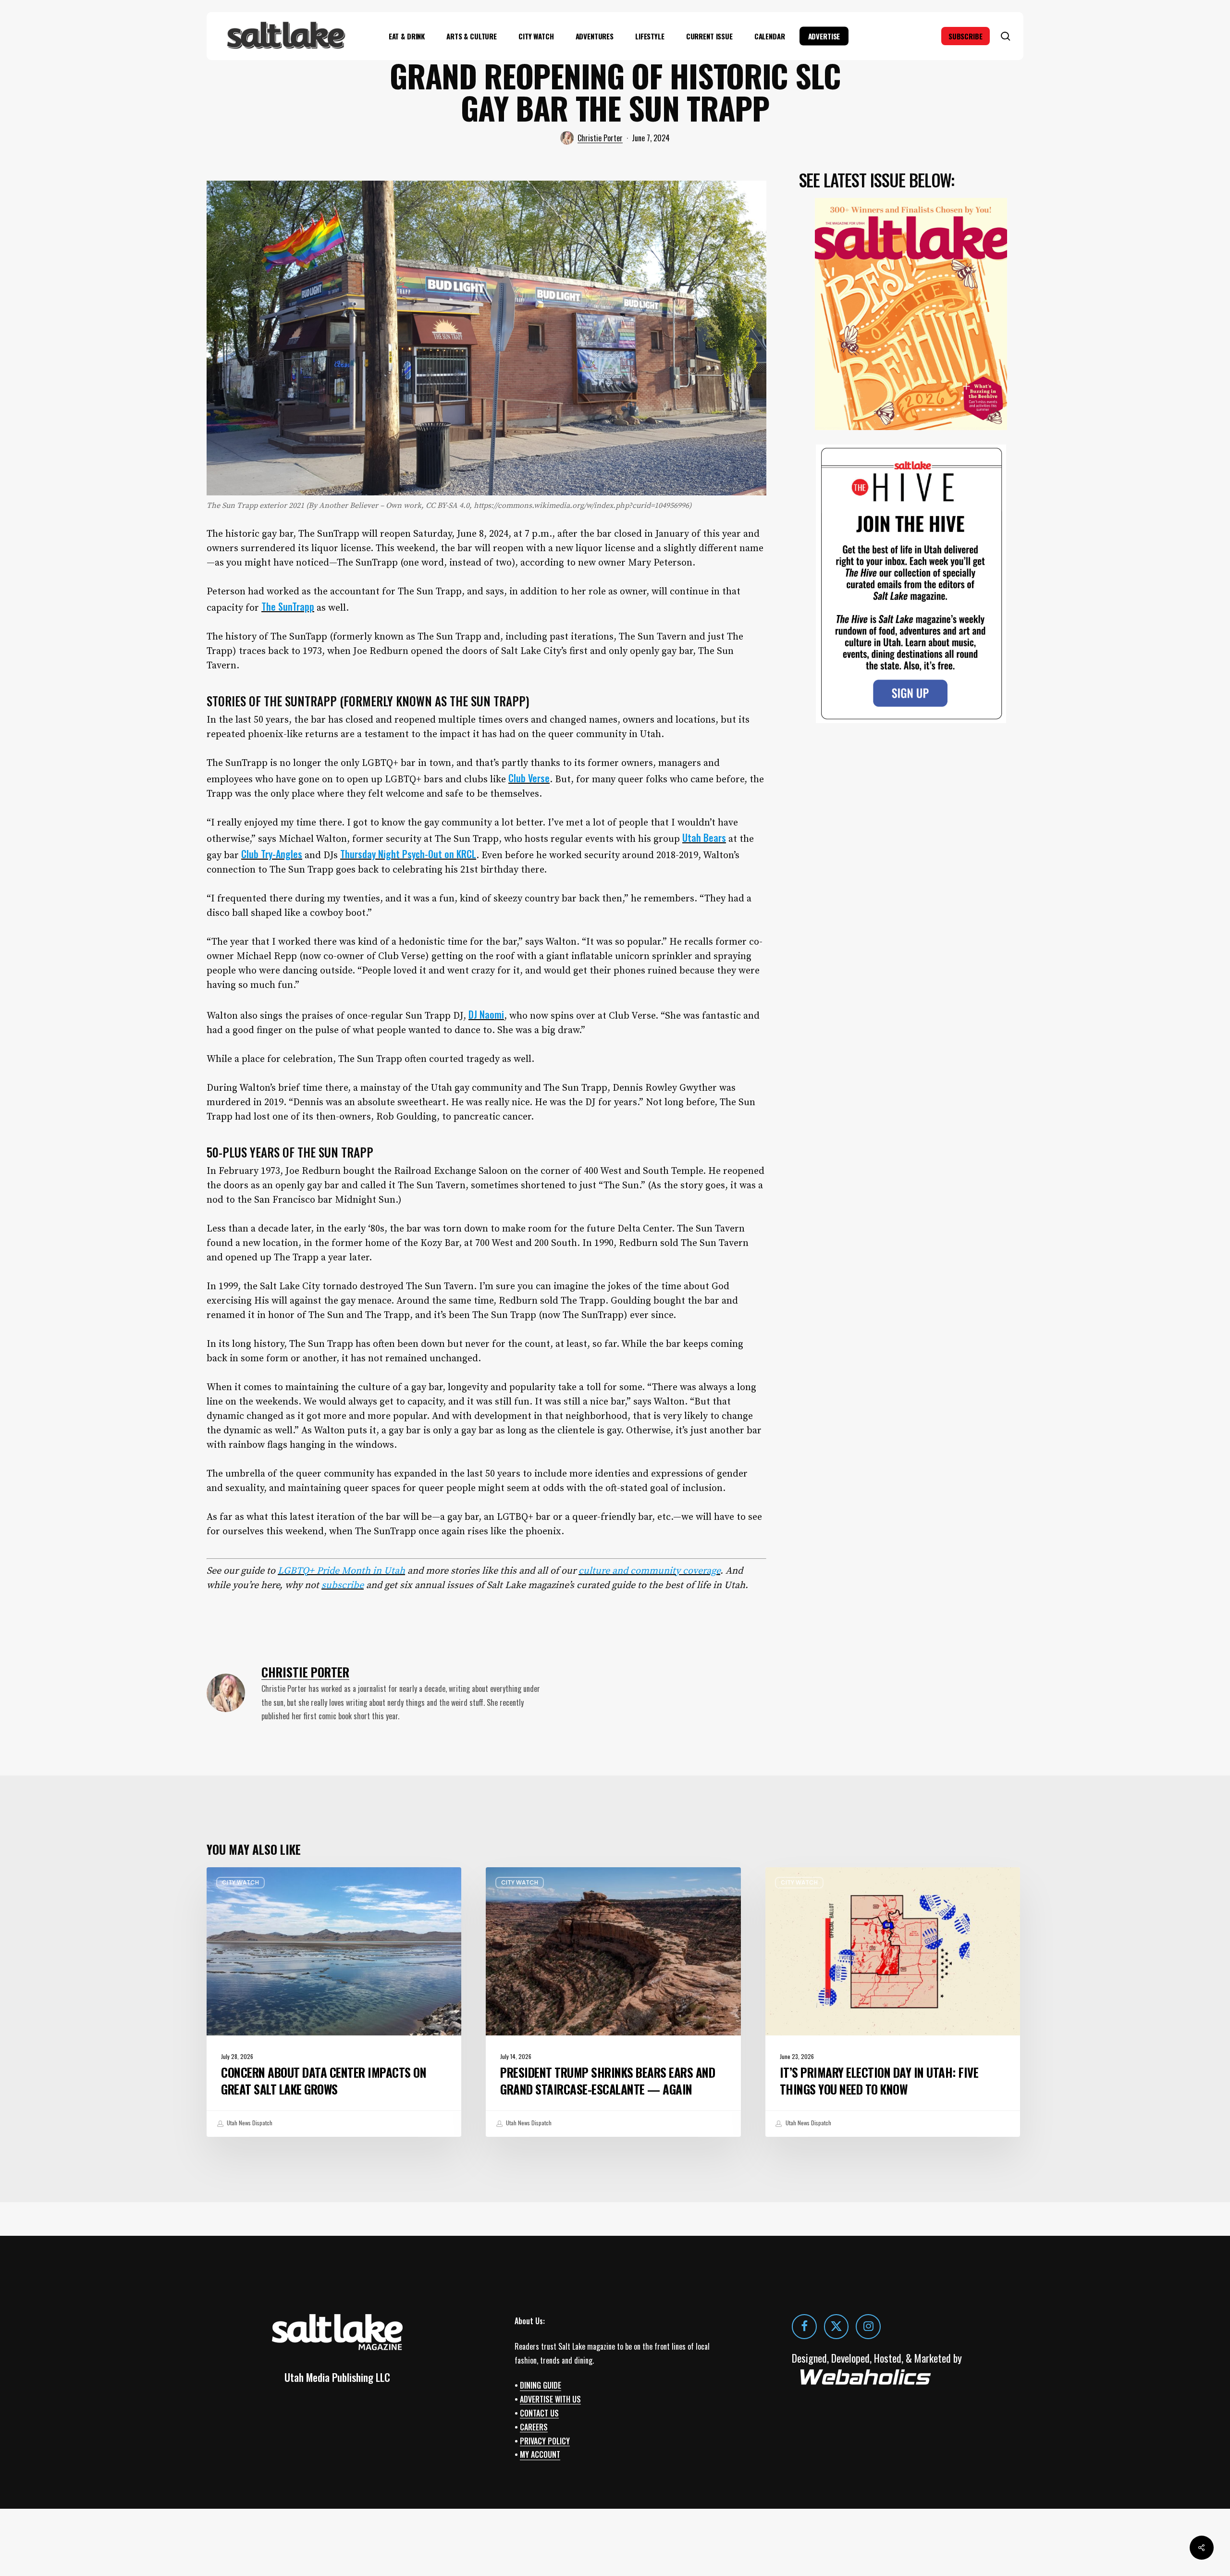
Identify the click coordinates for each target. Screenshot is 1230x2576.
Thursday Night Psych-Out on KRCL (408, 854)
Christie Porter (600, 138)
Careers (534, 2427)
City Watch (240, 1882)
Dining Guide (541, 2385)
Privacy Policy (545, 2441)
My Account (540, 2454)
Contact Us (539, 2413)
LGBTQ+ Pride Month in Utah (341, 1571)
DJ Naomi (486, 1014)
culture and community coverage (649, 1571)
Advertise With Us (550, 2399)
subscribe (343, 1585)
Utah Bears (704, 838)
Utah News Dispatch (249, 2123)
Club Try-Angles (272, 854)
